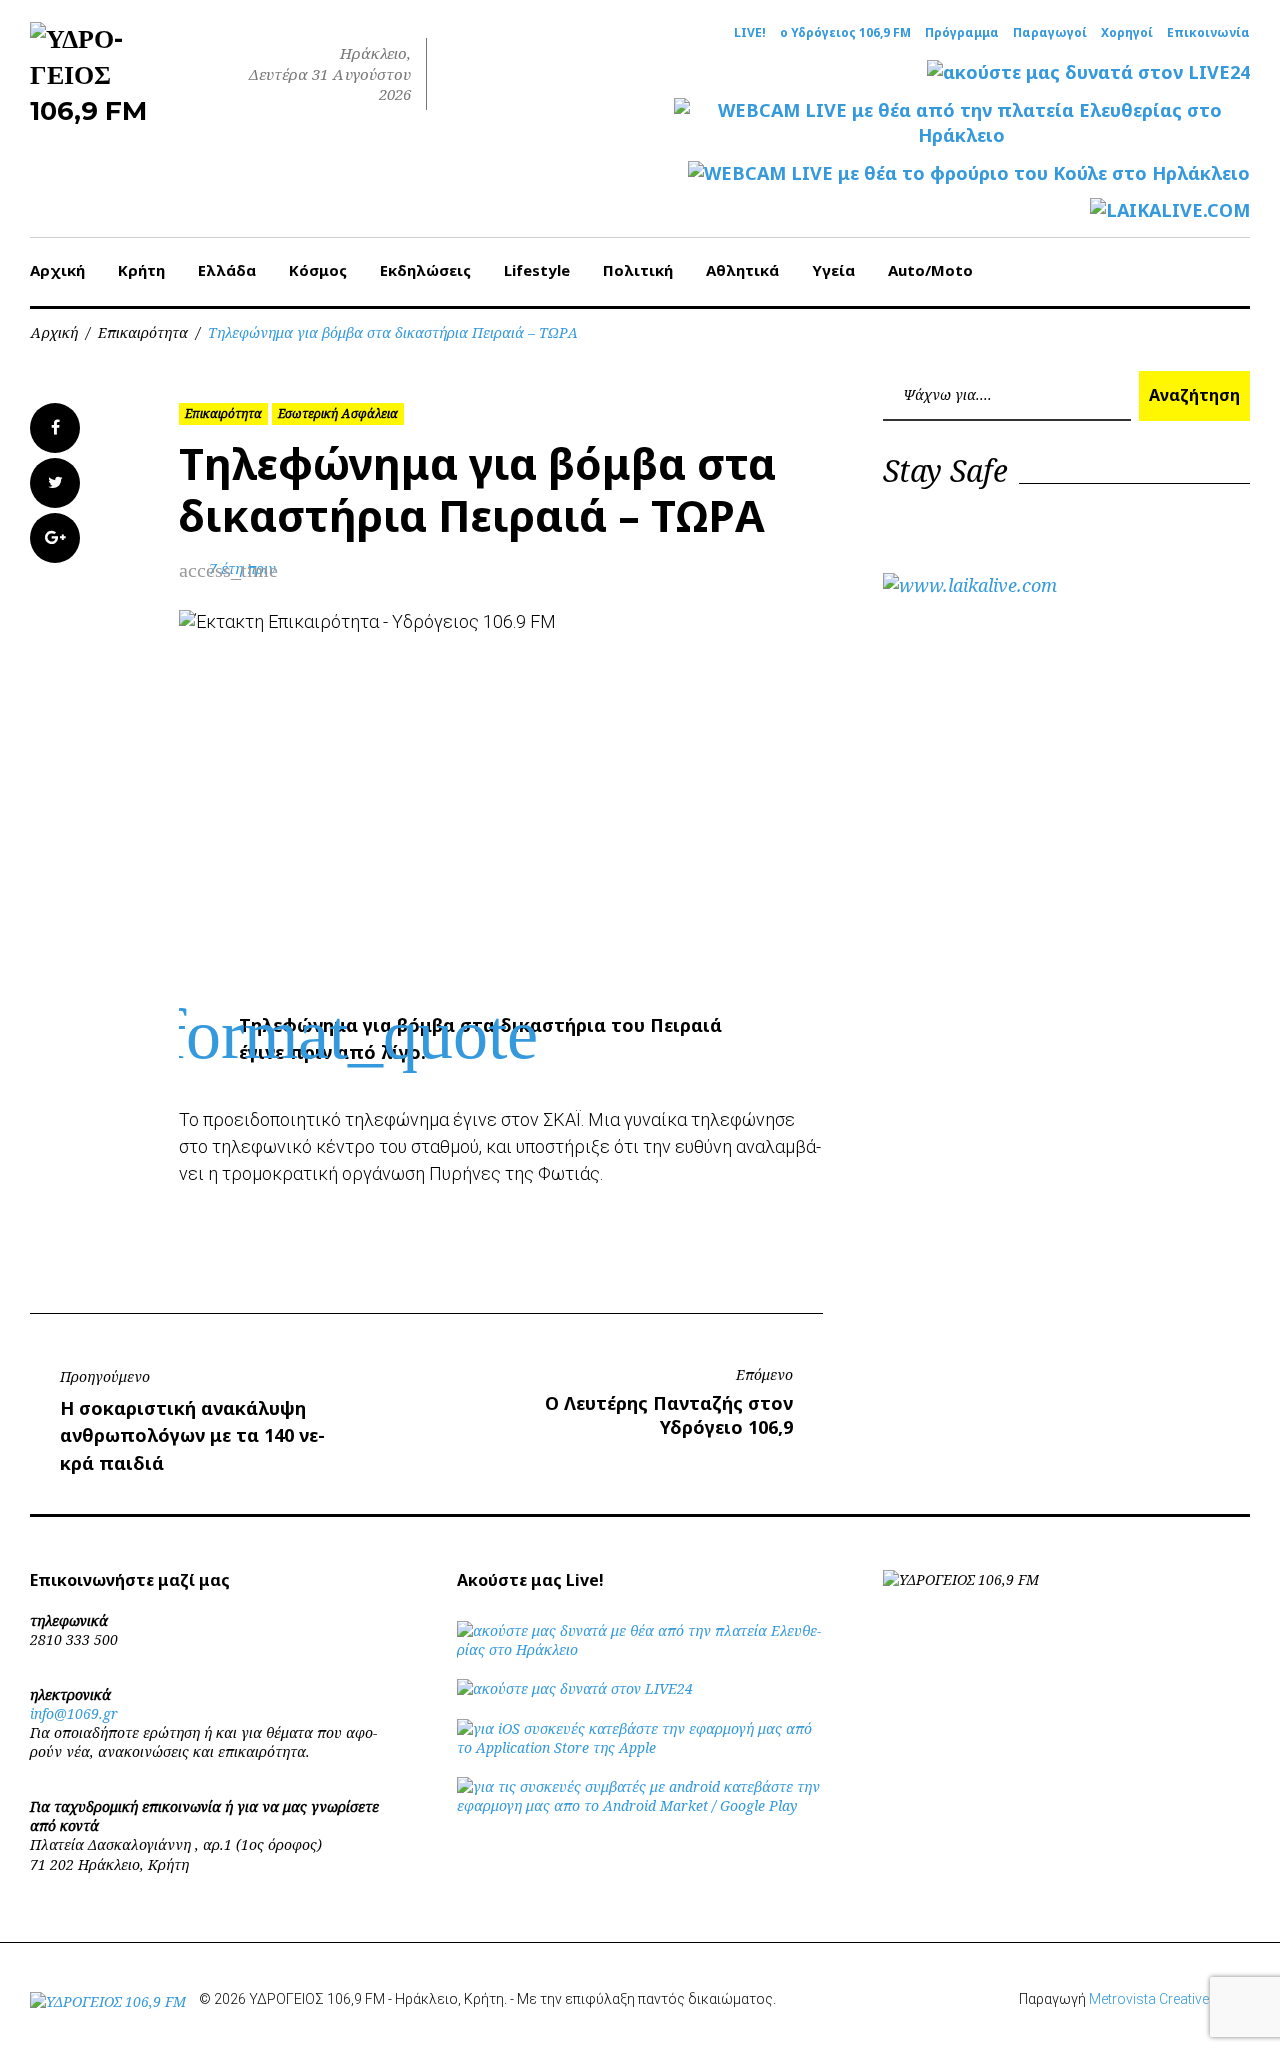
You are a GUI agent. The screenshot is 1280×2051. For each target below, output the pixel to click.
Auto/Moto (930, 270)
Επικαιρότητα (143, 332)
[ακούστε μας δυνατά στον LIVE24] (1088, 72)
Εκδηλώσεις (425, 270)
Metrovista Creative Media (1169, 1999)
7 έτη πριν (242, 568)
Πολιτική (638, 270)
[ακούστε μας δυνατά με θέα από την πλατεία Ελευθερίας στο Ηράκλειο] (640, 1649)
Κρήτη (141, 270)
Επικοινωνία (1208, 33)
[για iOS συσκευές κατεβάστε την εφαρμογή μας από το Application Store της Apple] (640, 1747)
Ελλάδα (227, 270)
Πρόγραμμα (962, 33)
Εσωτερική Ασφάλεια (338, 413)
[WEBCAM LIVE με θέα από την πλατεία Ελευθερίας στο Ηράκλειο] (962, 123)
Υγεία (833, 270)
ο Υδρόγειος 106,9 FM (845, 33)
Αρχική (57, 270)
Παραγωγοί (1050, 33)
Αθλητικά (742, 270)
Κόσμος (318, 270)
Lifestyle (537, 270)
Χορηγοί (1127, 33)
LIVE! (750, 33)
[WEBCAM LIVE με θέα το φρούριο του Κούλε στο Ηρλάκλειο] (969, 173)
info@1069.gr (74, 1713)
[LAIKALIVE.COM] (1170, 210)
